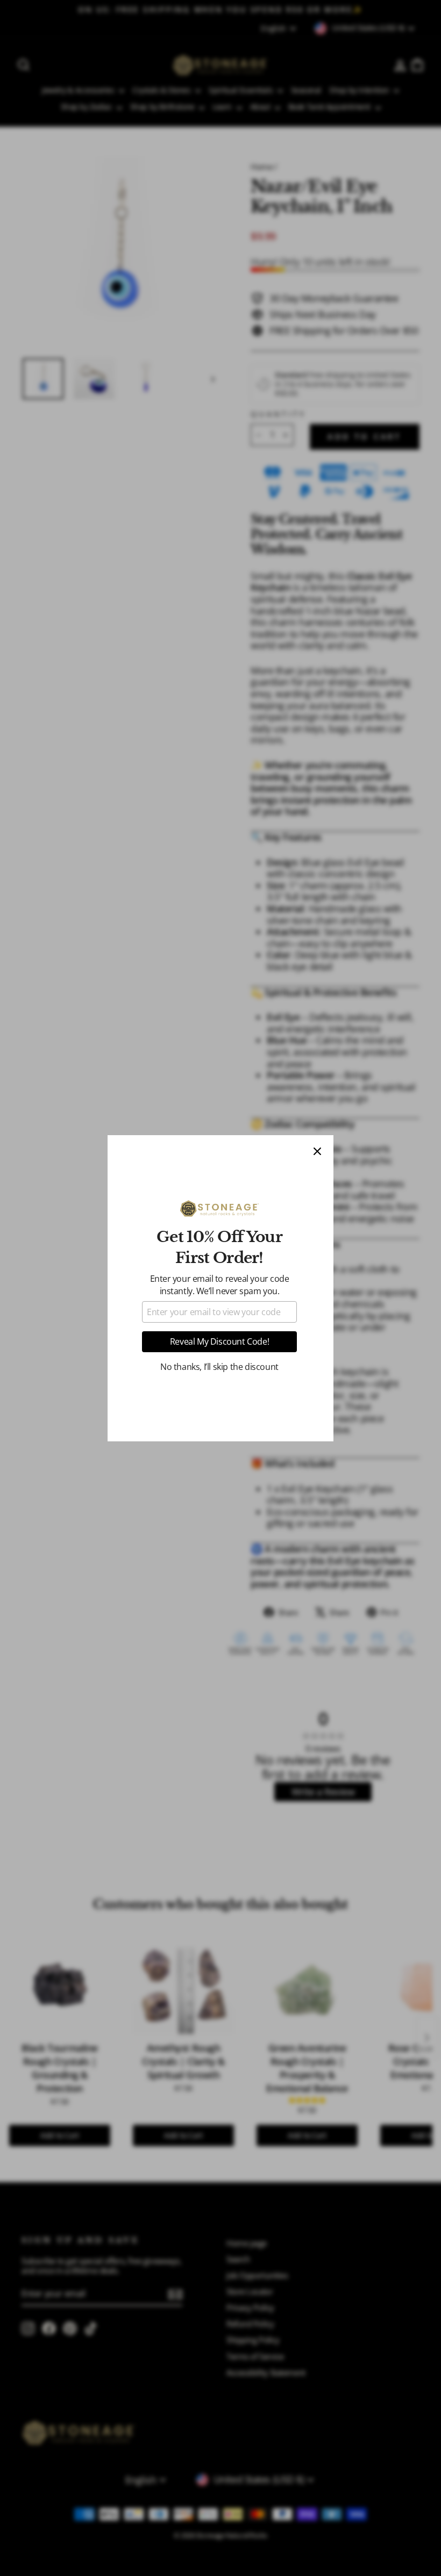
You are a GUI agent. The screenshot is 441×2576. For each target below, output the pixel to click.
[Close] (317, 1151)
